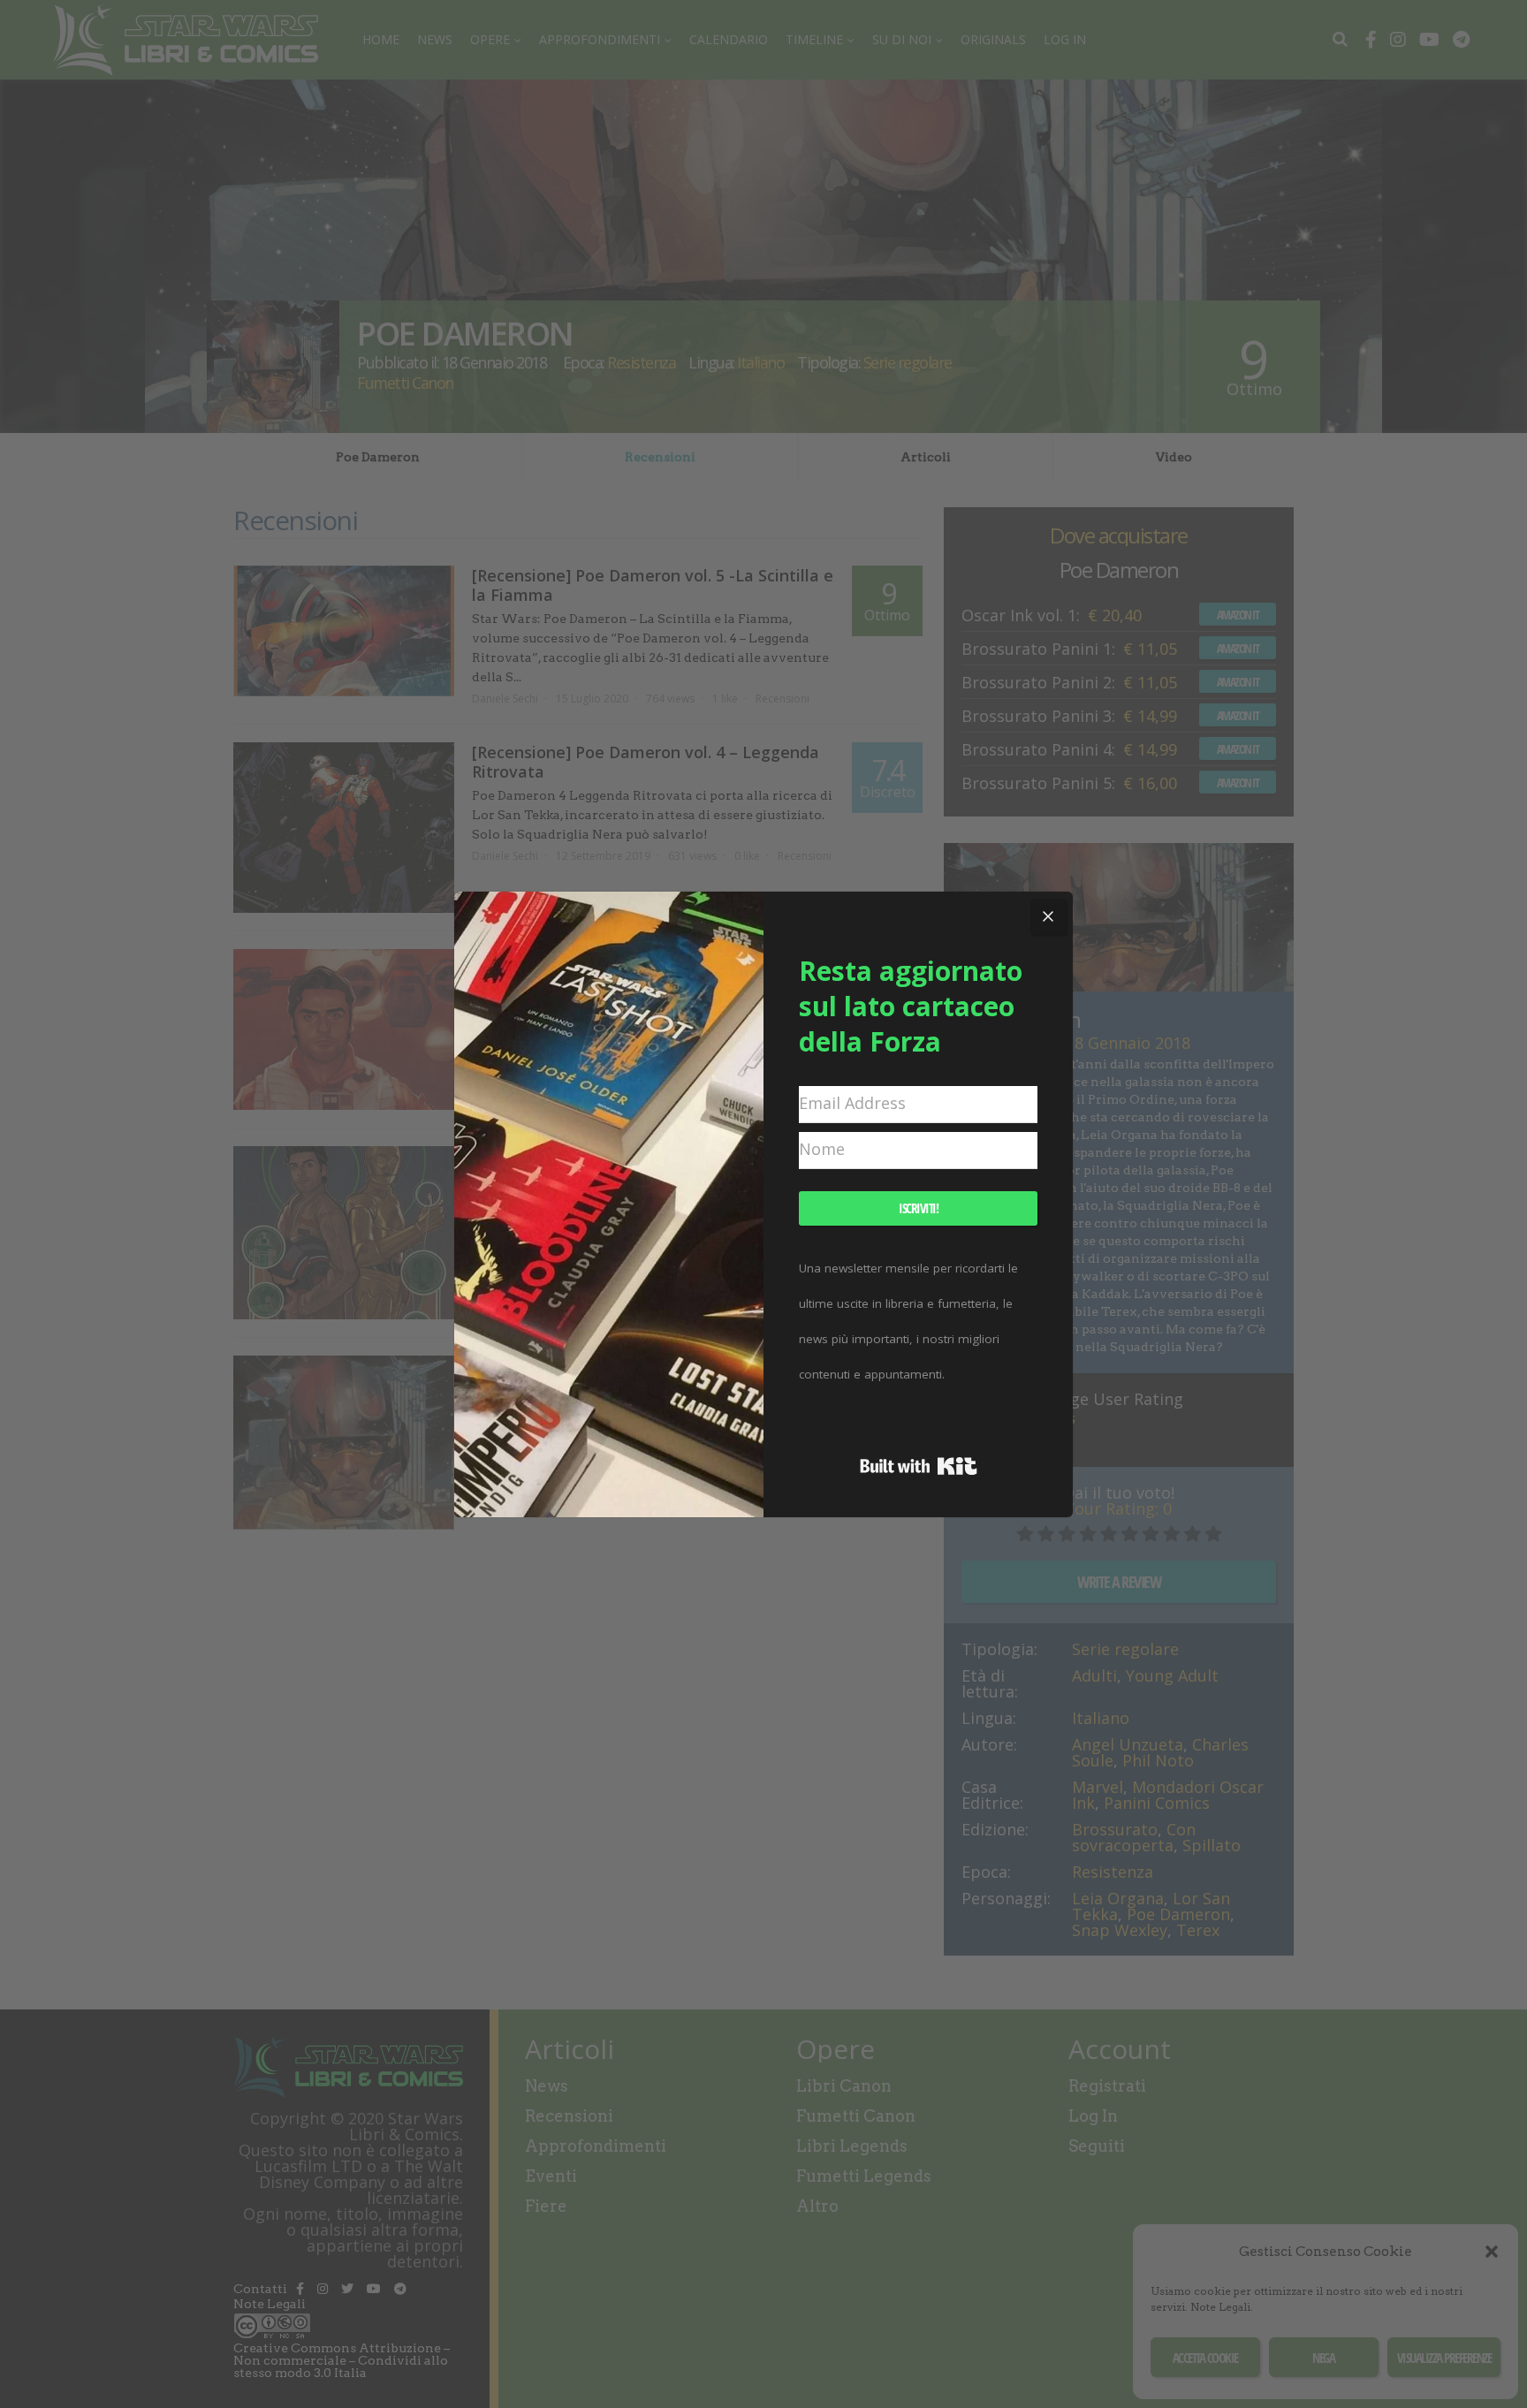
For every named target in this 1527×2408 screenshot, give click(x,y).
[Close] (1048, 916)
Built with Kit (919, 1466)
